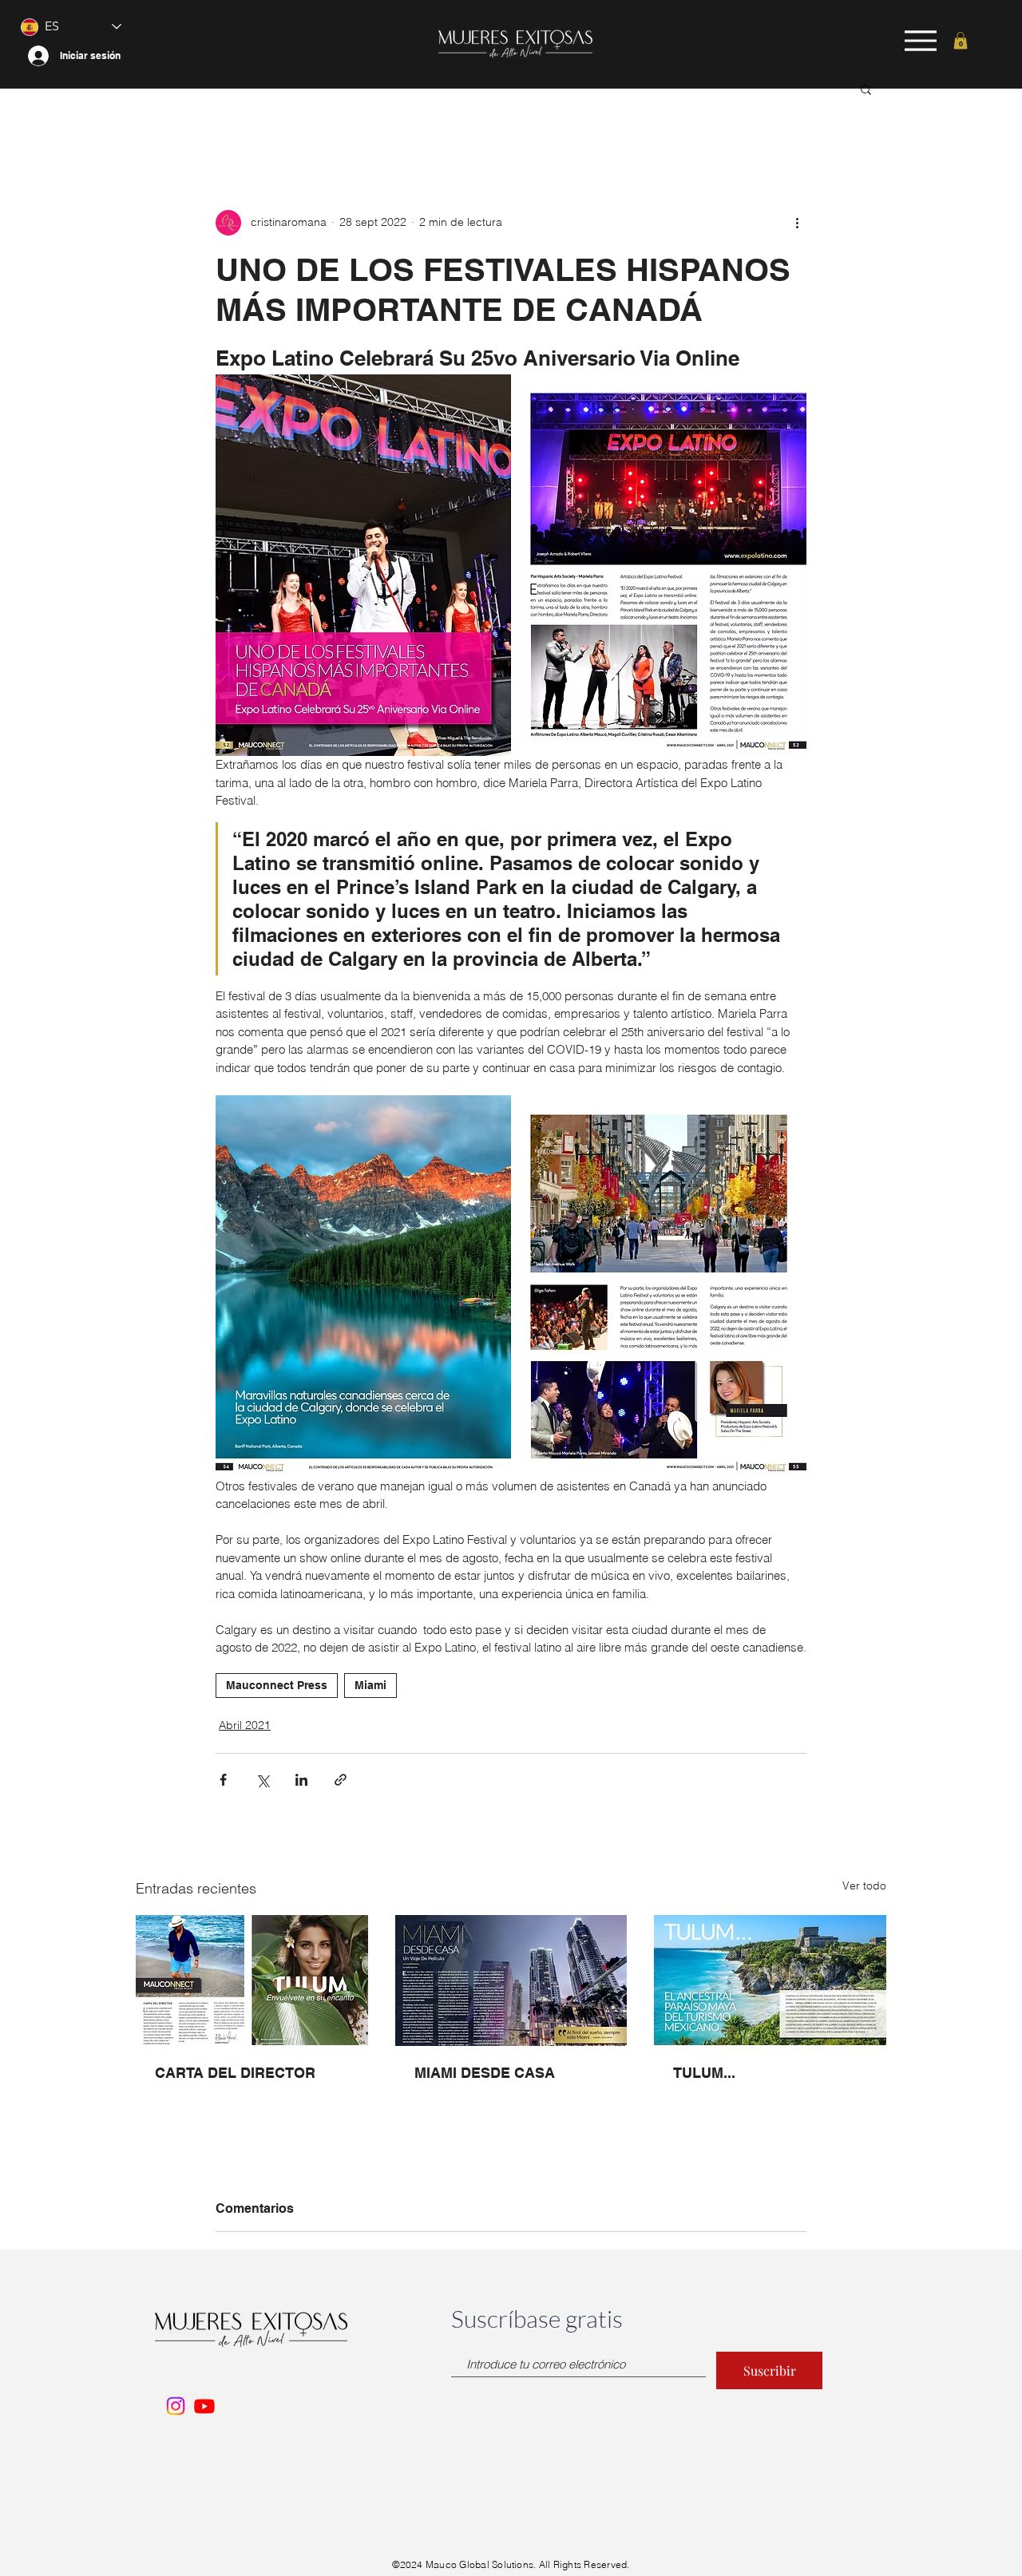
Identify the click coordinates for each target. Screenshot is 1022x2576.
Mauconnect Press (277, 1685)
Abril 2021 (245, 1725)
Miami (370, 1685)
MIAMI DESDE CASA (485, 2073)
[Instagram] (176, 2406)
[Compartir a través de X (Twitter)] (262, 1780)
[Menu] (921, 40)
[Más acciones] (797, 223)
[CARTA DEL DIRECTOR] (252, 1980)
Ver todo (864, 1886)
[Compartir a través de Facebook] (223, 1780)
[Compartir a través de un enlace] (341, 1780)
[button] (961, 41)
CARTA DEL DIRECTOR (235, 2073)
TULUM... (704, 2073)
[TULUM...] (770, 1980)
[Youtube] (204, 2406)
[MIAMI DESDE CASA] (511, 1980)
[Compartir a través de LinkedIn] (301, 1780)
